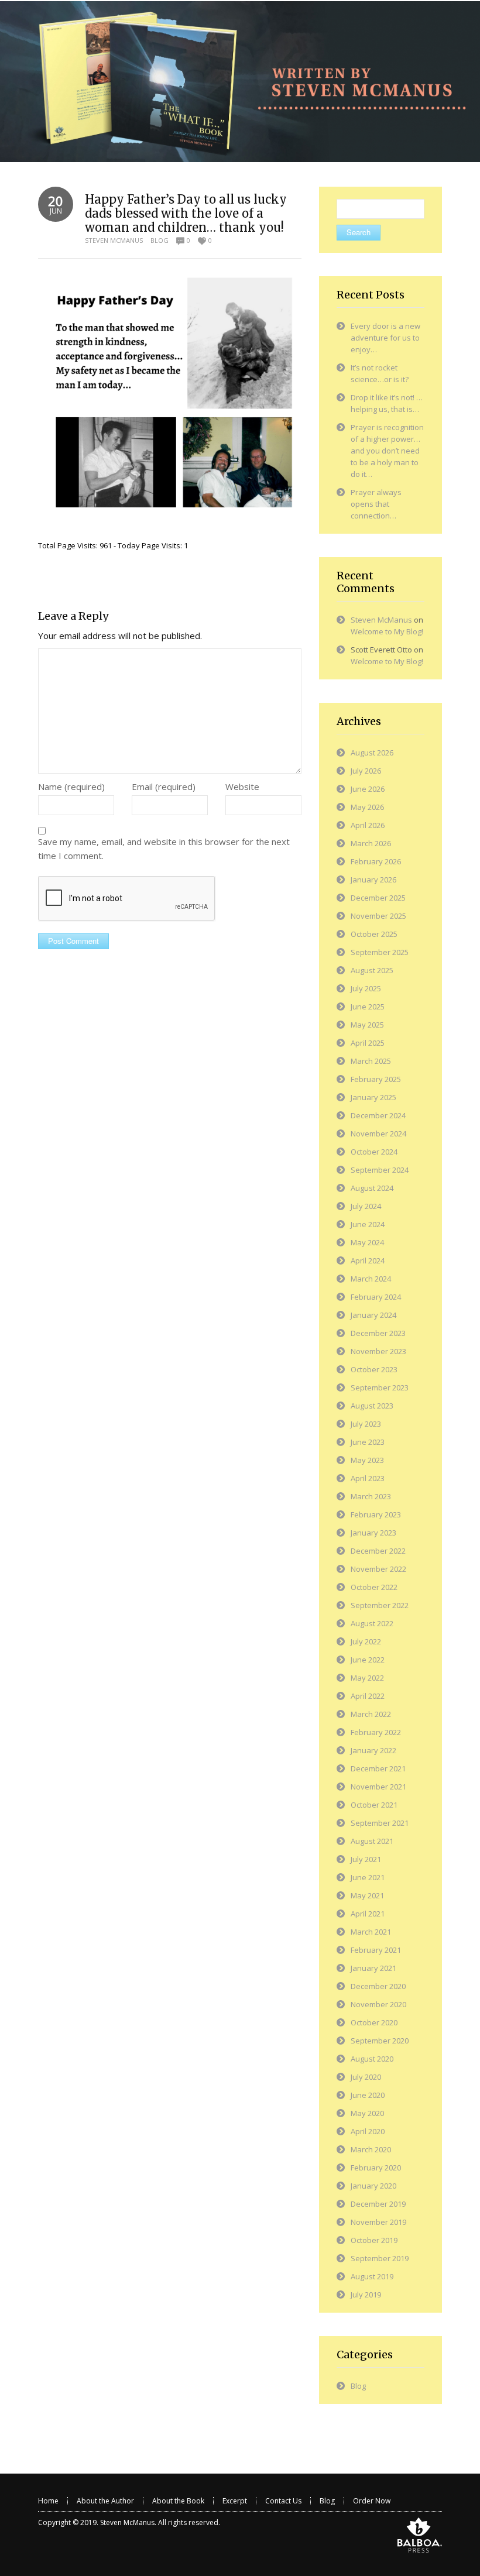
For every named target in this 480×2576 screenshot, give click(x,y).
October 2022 (374, 1587)
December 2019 (378, 2204)
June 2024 (368, 1224)
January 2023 (373, 1533)
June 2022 (368, 1660)
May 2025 (367, 1025)
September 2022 (380, 1605)
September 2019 (380, 2258)
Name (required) (71, 786)
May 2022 (367, 1678)
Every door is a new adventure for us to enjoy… (385, 338)
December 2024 (378, 1115)
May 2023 (367, 1460)
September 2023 (380, 1387)
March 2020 (371, 2149)
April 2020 (368, 2131)
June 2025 (368, 1007)
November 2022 (378, 1569)
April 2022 (368, 1696)
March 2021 (371, 1932)
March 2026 (371, 843)
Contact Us (283, 2501)
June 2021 (368, 1877)
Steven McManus (114, 240)
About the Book (178, 2501)
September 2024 (380, 1170)
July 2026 (366, 771)
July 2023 (366, 1424)
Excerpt (235, 2501)
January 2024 (373, 1315)
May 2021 (367, 1895)
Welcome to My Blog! (387, 631)
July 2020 (366, 2077)
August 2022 (372, 1623)
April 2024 (368, 1260)
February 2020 (376, 2168)
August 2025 (372, 970)
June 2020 (368, 2095)
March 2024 (371, 1279)
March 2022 (371, 1714)
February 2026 (376, 861)
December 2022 (378, 1551)
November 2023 (378, 1351)
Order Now (372, 2501)
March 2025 (371, 1061)
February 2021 (376, 1950)
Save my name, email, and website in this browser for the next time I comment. (164, 849)
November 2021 (378, 1787)
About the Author (105, 2501)
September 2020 (380, 2041)
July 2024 (366, 1206)
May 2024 (367, 1242)
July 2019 (366, 2295)
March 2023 (371, 1496)
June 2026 (368, 789)
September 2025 (380, 952)
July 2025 (366, 988)
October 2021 (374, 1805)
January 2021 (373, 1968)
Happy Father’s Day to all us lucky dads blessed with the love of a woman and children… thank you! (186, 213)
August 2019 (372, 2276)
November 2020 (378, 2004)
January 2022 (373, 1750)
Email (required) (164, 786)
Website (242, 786)
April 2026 (368, 825)
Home (48, 2501)
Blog (160, 240)
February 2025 (376, 1079)
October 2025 (374, 934)
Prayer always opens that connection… (376, 504)
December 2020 (378, 1986)
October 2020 (374, 2022)
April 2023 (368, 1478)
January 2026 (373, 880)
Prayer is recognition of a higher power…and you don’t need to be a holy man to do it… (387, 451)
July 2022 (366, 1641)
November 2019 (378, 2222)
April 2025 (368, 1043)
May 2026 (367, 807)
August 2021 (372, 1841)
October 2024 (374, 1152)
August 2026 (372, 753)
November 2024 (378, 1134)
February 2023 (376, 1514)
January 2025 (373, 1097)
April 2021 (368, 1914)
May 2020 (367, 2113)
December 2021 (378, 1768)
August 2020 (372, 2059)
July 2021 (366, 1859)
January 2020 (373, 2186)
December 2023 (378, 1333)
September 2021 (380, 1823)
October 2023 (374, 1369)
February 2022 (376, 1732)
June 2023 (368, 1442)
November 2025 (378, 916)
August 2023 (372, 1406)
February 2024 (376, 1297)
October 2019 (374, 2240)
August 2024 (372, 1188)
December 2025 (378, 898)
